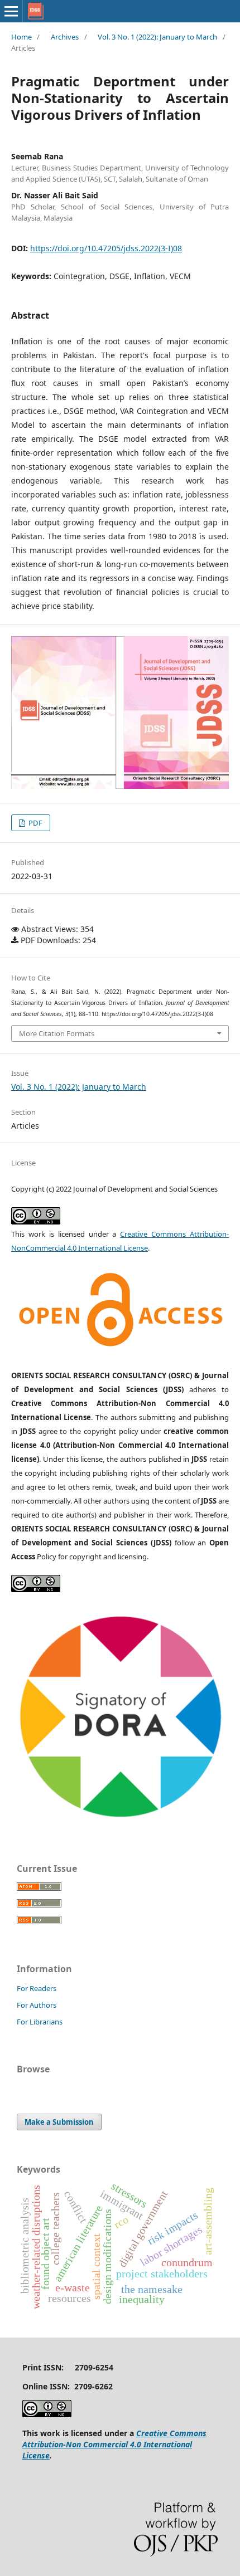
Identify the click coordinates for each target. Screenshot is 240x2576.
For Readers (37, 1988)
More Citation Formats (57, 1033)
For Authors (37, 2005)
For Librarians (40, 2022)
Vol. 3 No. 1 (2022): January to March (157, 37)
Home (21, 37)
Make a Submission (59, 2122)
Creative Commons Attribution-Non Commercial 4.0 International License (114, 2444)
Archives (65, 37)
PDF (35, 823)
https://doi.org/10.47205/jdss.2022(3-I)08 (106, 248)
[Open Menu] (11, 11)
